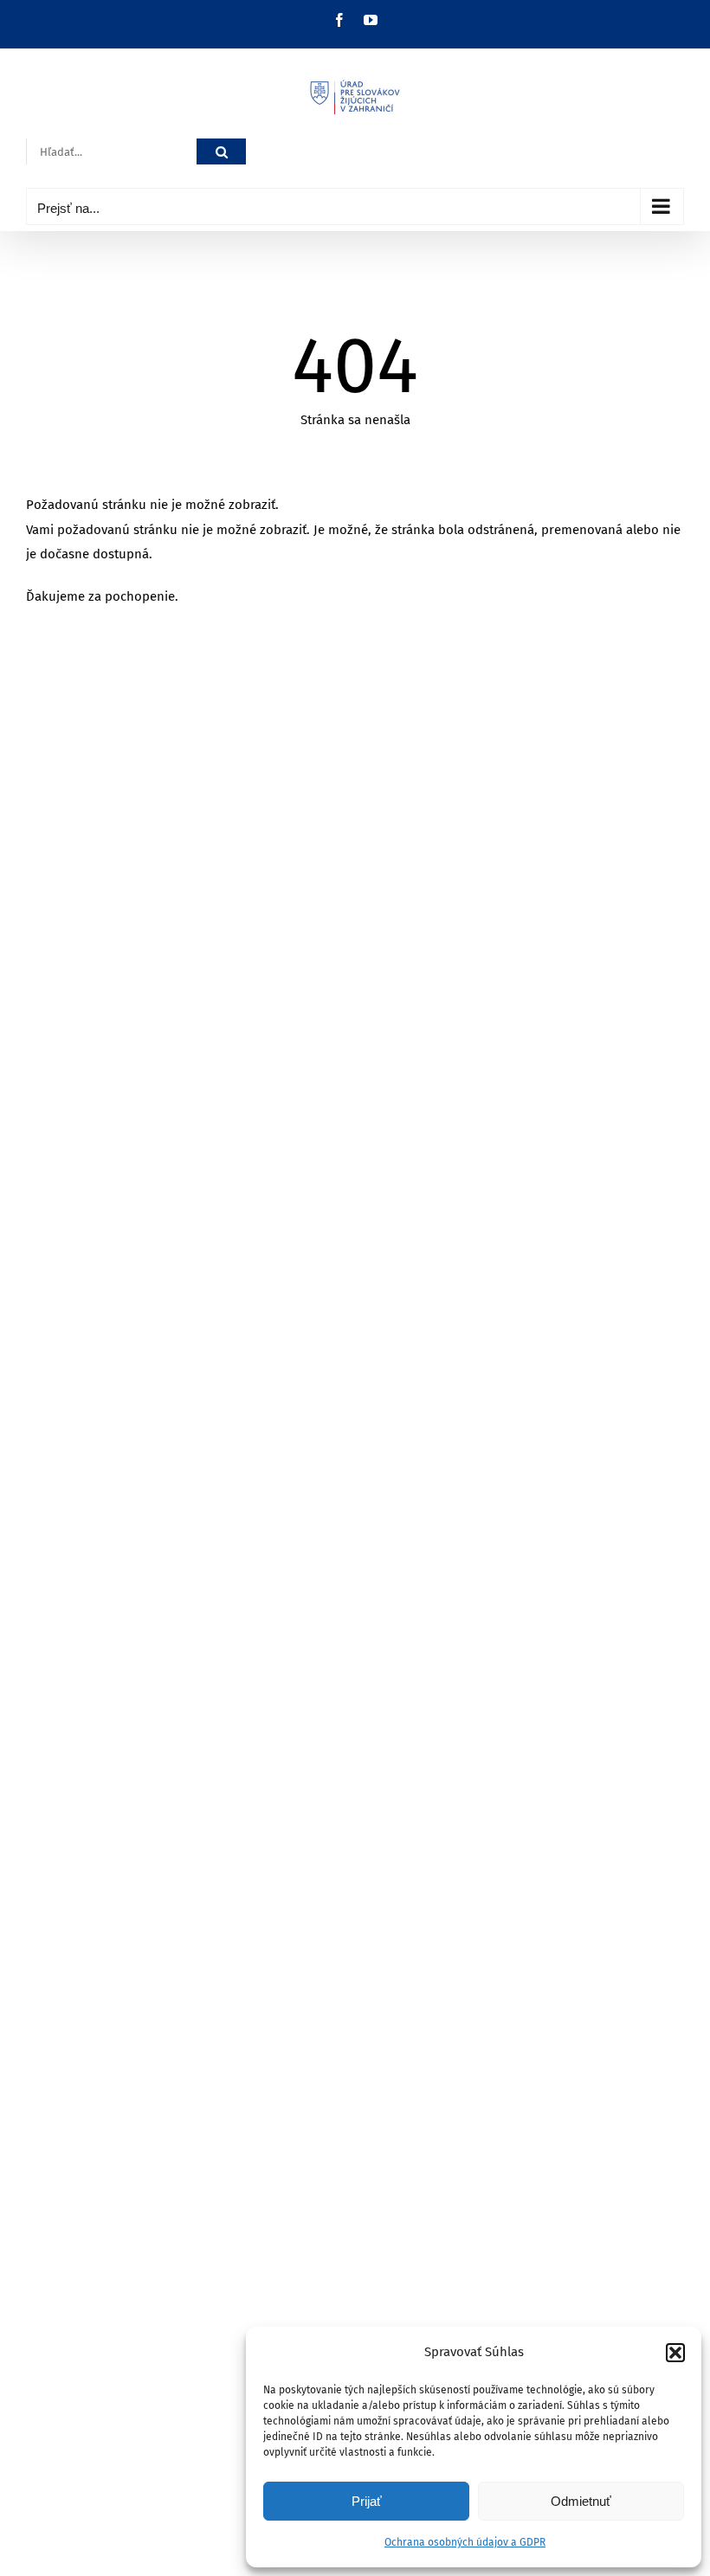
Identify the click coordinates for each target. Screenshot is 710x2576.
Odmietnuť (581, 2501)
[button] (675, 2353)
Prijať (367, 2501)
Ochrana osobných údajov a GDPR (465, 2542)
